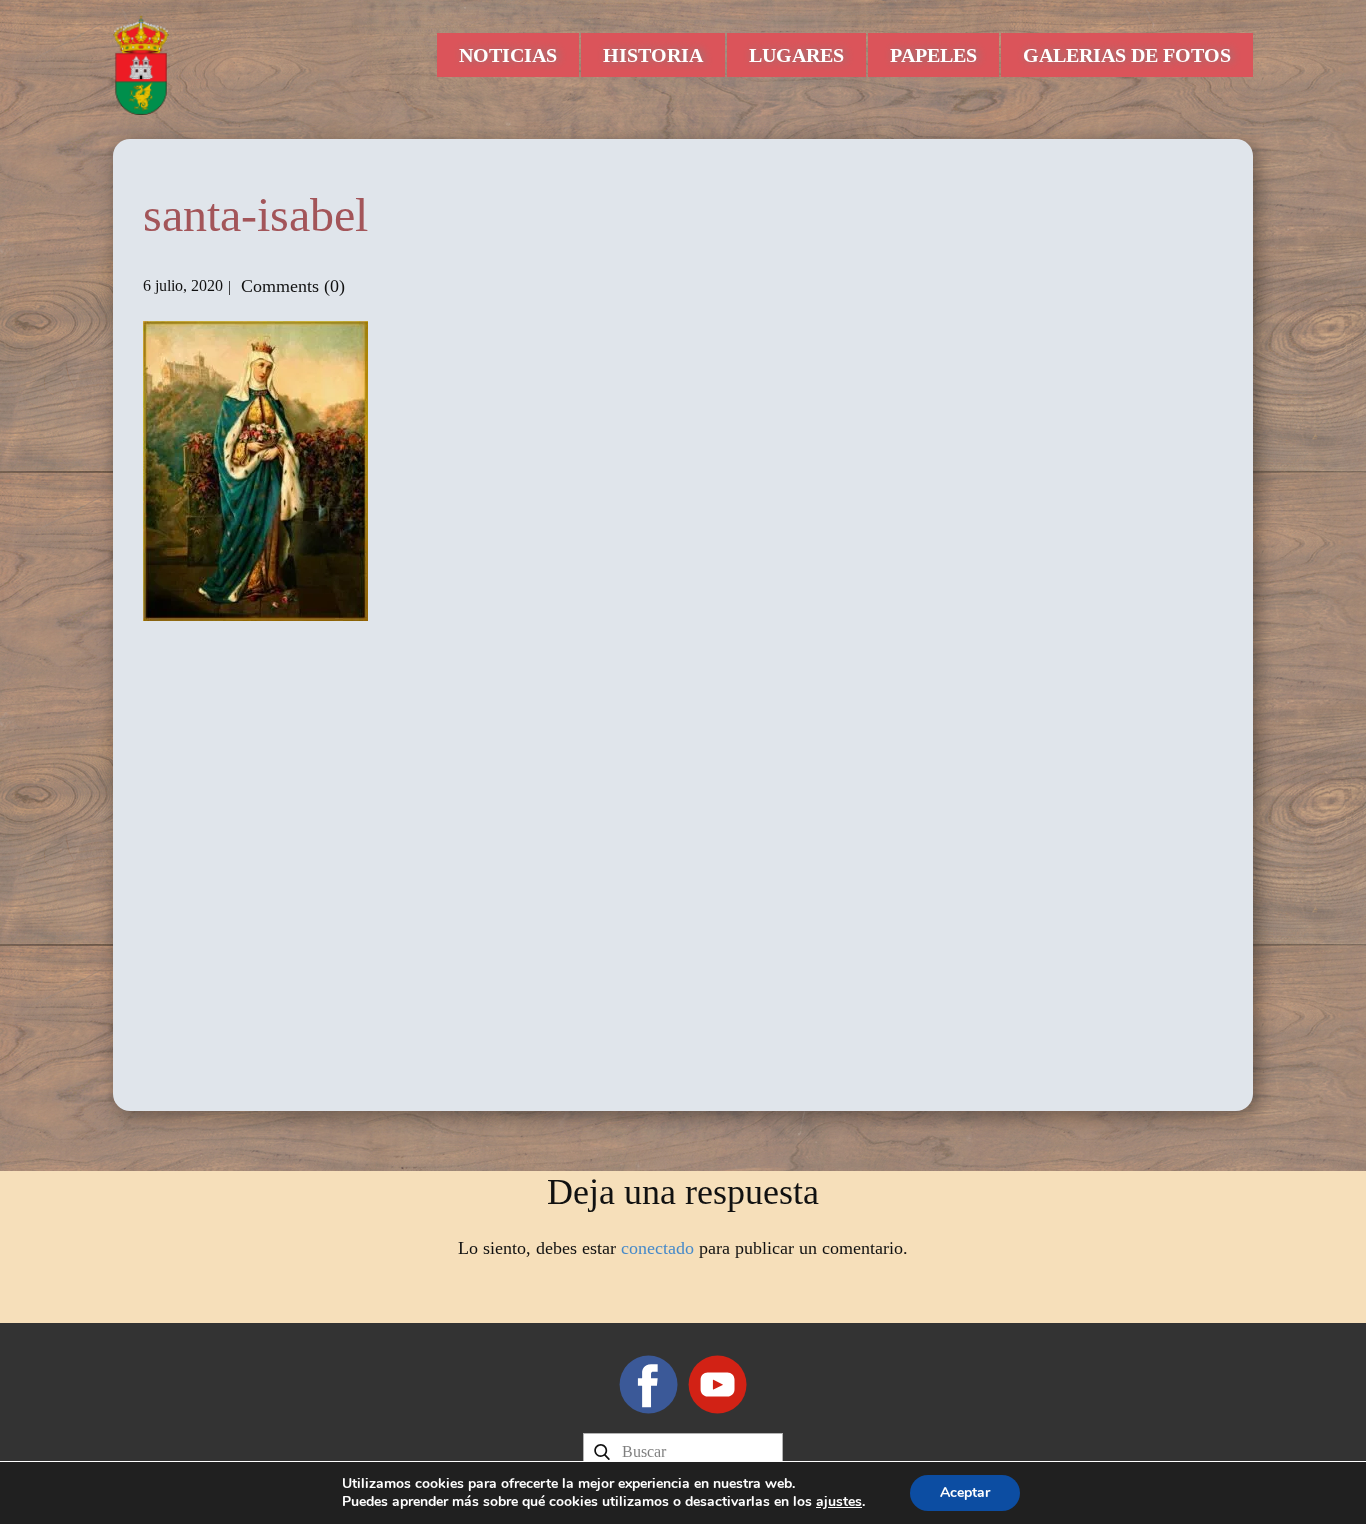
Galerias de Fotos (1127, 55)
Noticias (508, 55)
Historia (653, 55)
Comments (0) (290, 286)
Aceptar (965, 1492)
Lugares (796, 55)
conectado (657, 1248)
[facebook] (648, 1384)
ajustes (839, 1502)
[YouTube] (717, 1384)
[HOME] (141, 65)
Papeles (933, 55)
